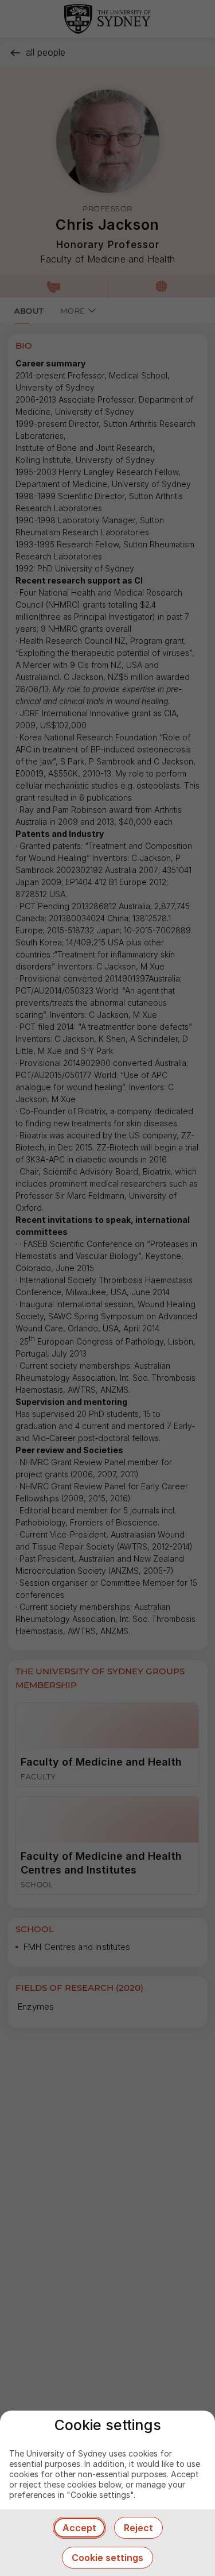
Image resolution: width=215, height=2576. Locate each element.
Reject (138, 2528)
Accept (79, 2528)
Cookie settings (107, 2558)
